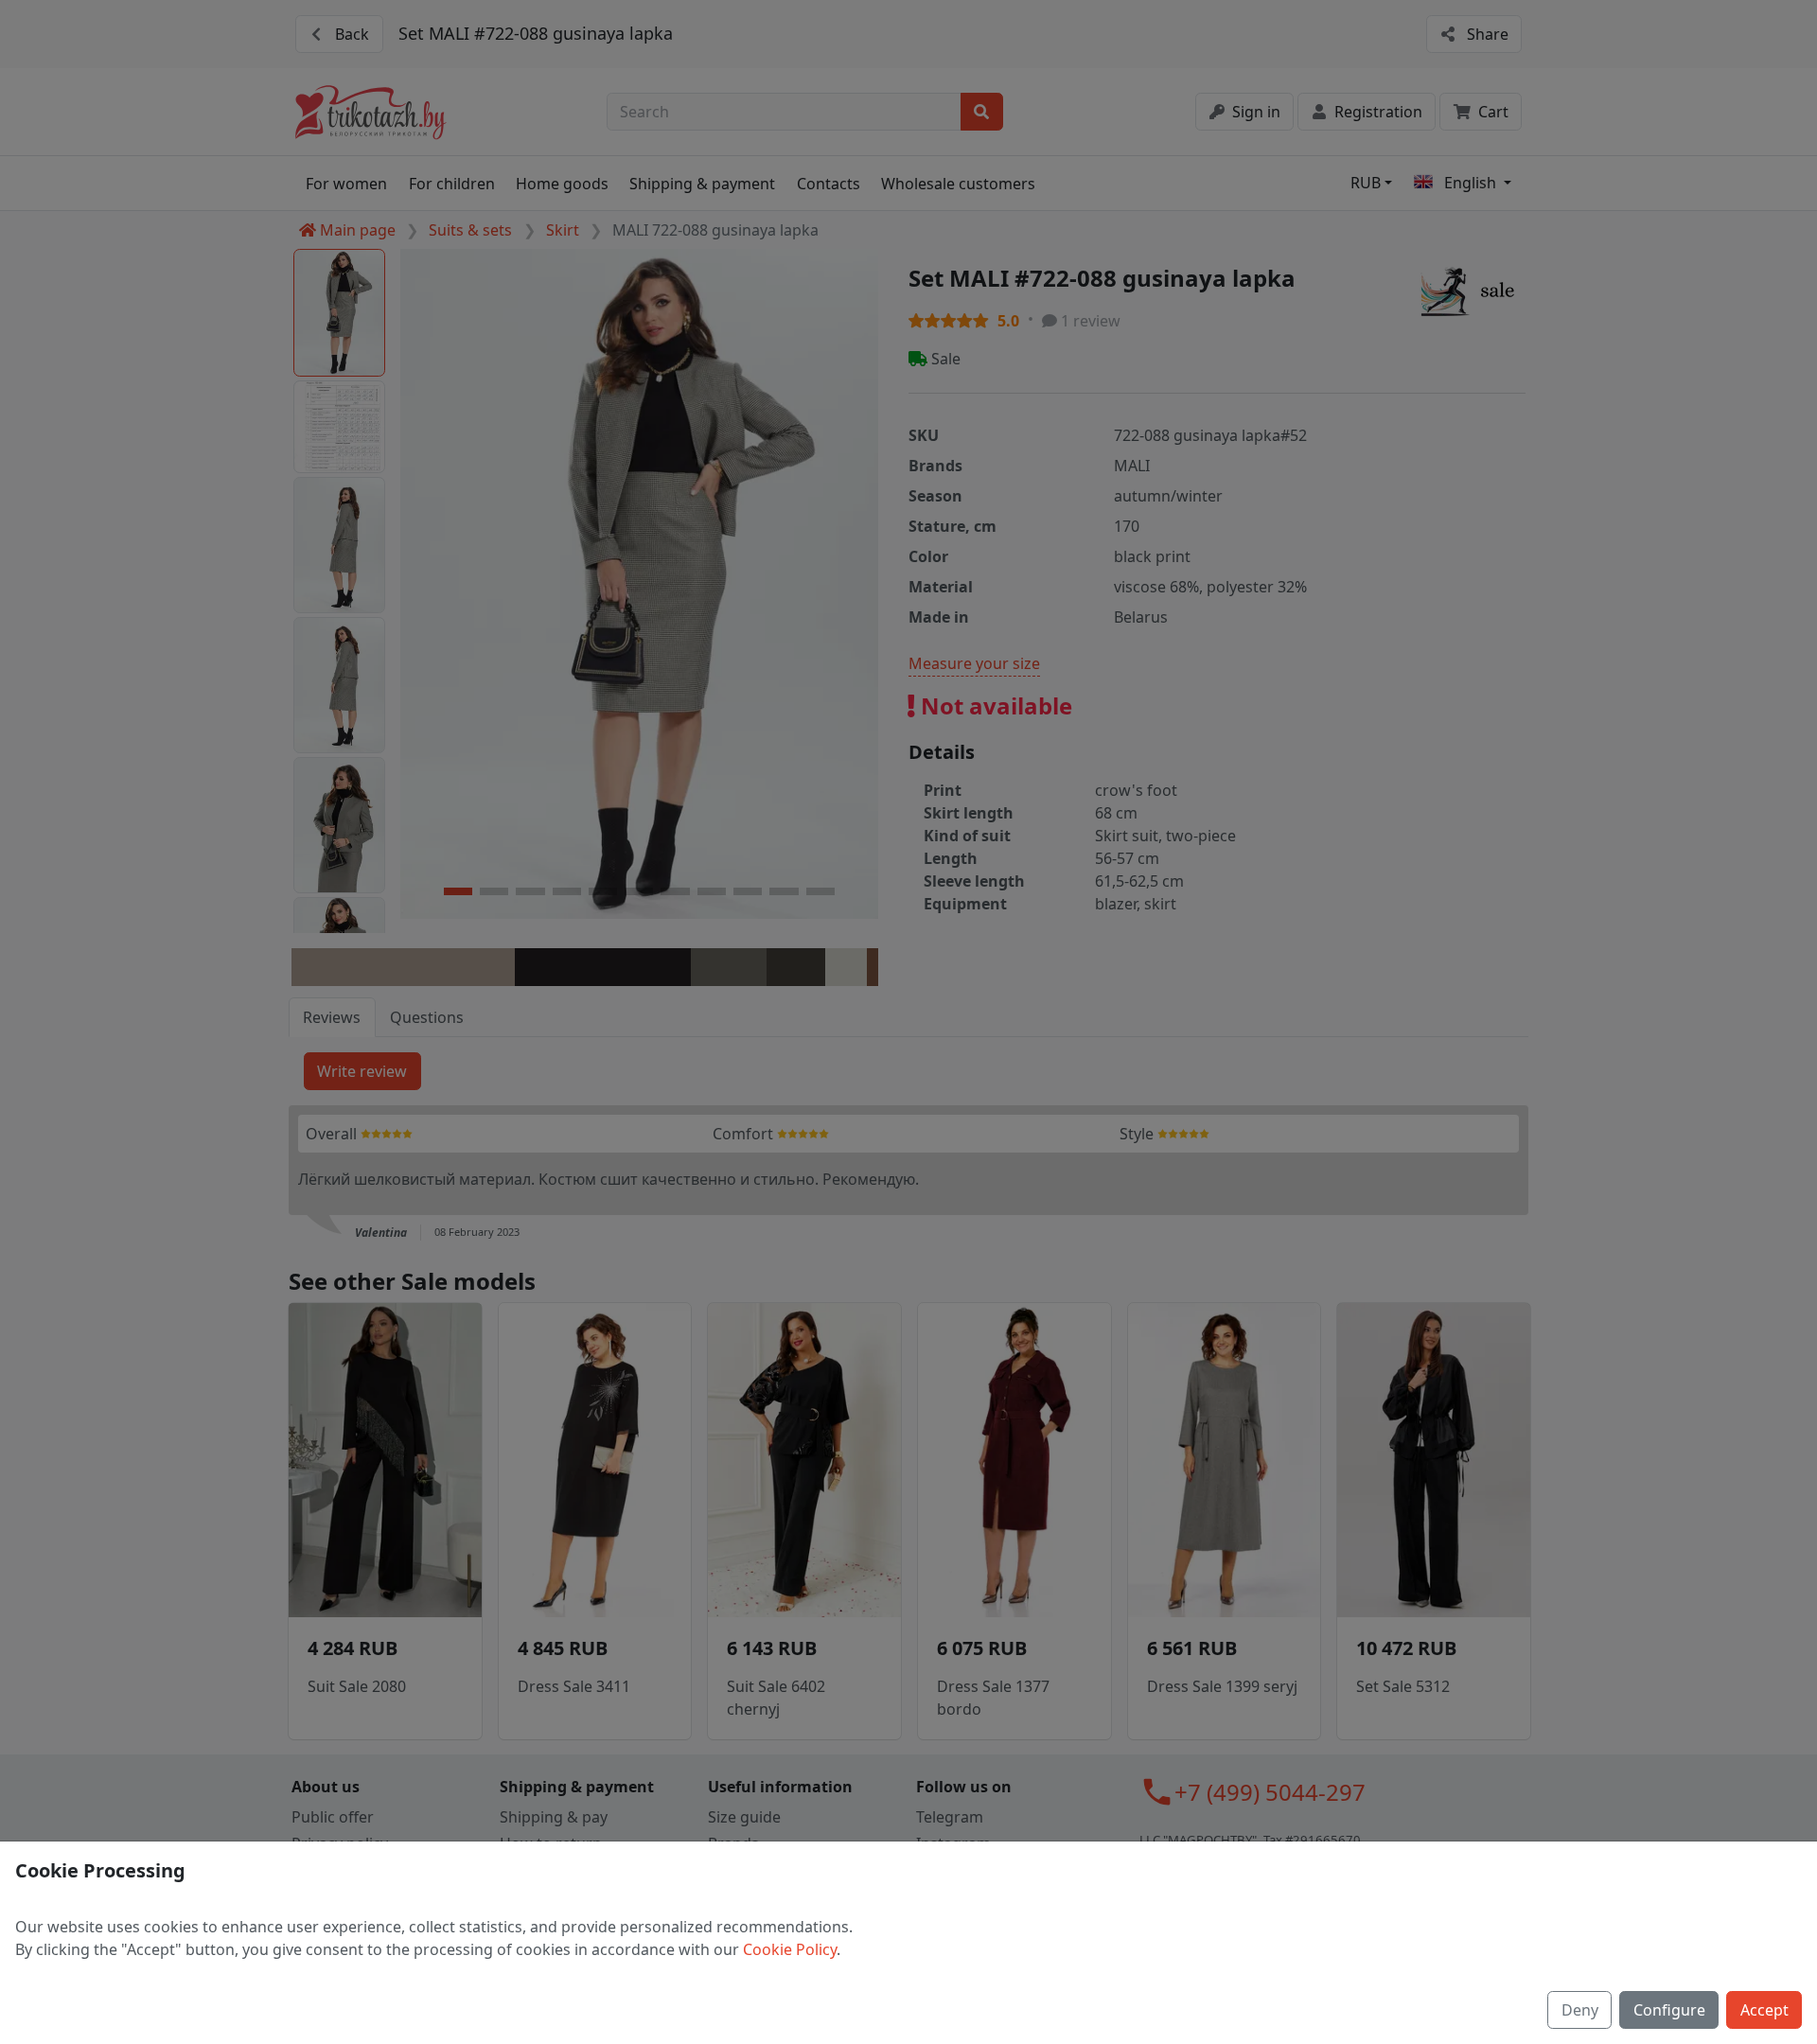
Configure (1669, 2010)
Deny (1580, 2010)
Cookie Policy (790, 1949)
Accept (1764, 2010)
